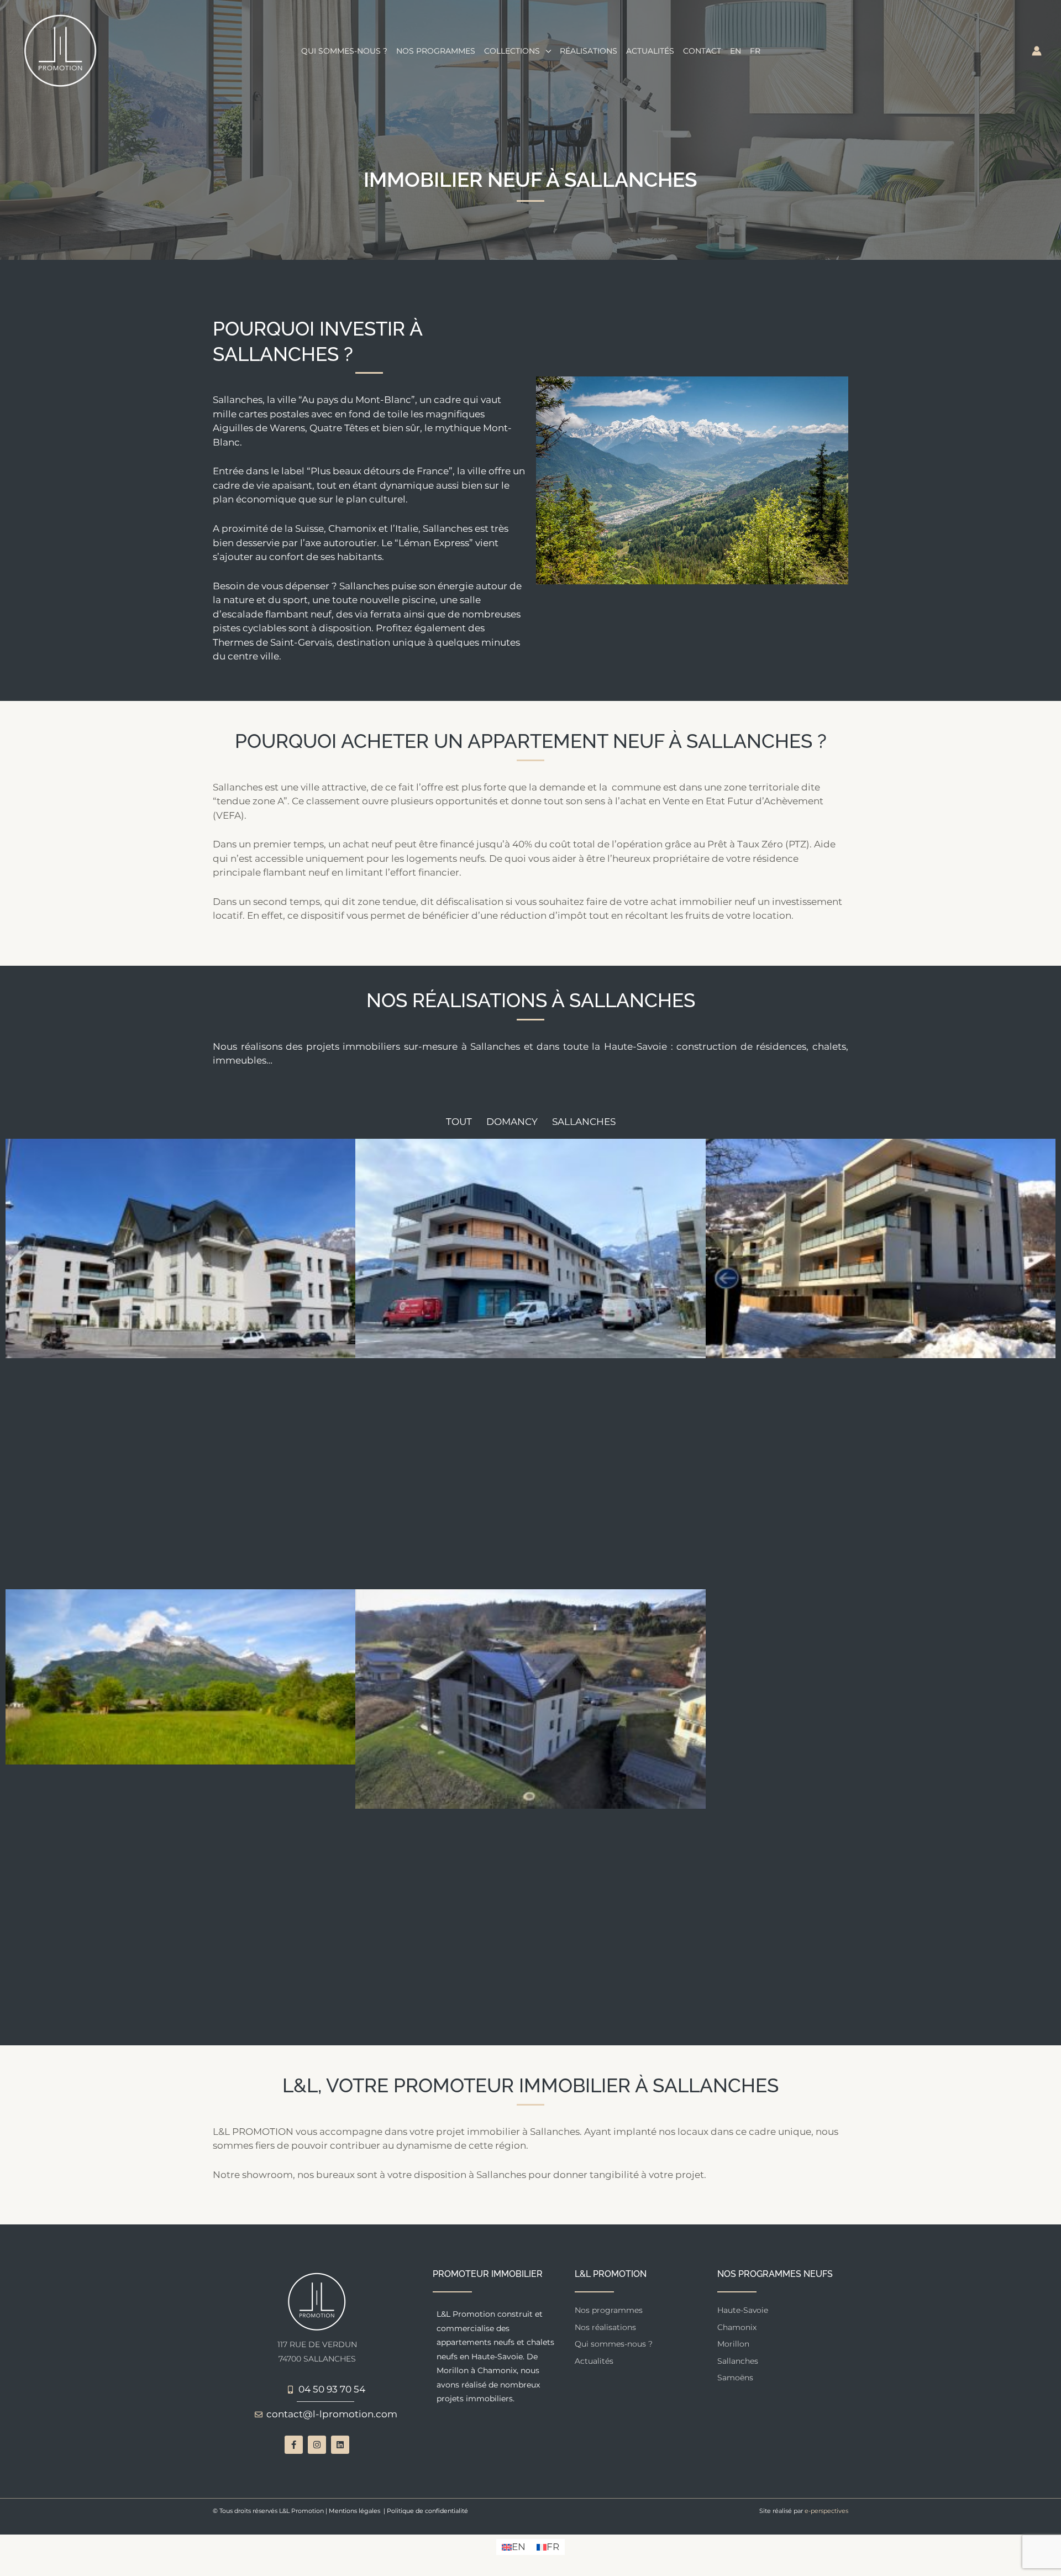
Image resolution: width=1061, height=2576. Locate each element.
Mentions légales (354, 2511)
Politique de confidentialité (427, 2511)
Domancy (512, 1122)
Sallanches (584, 1122)
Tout (459, 1122)
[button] (545, 51)
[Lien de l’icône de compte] (1037, 51)
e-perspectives (826, 2511)
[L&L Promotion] (61, 50)
